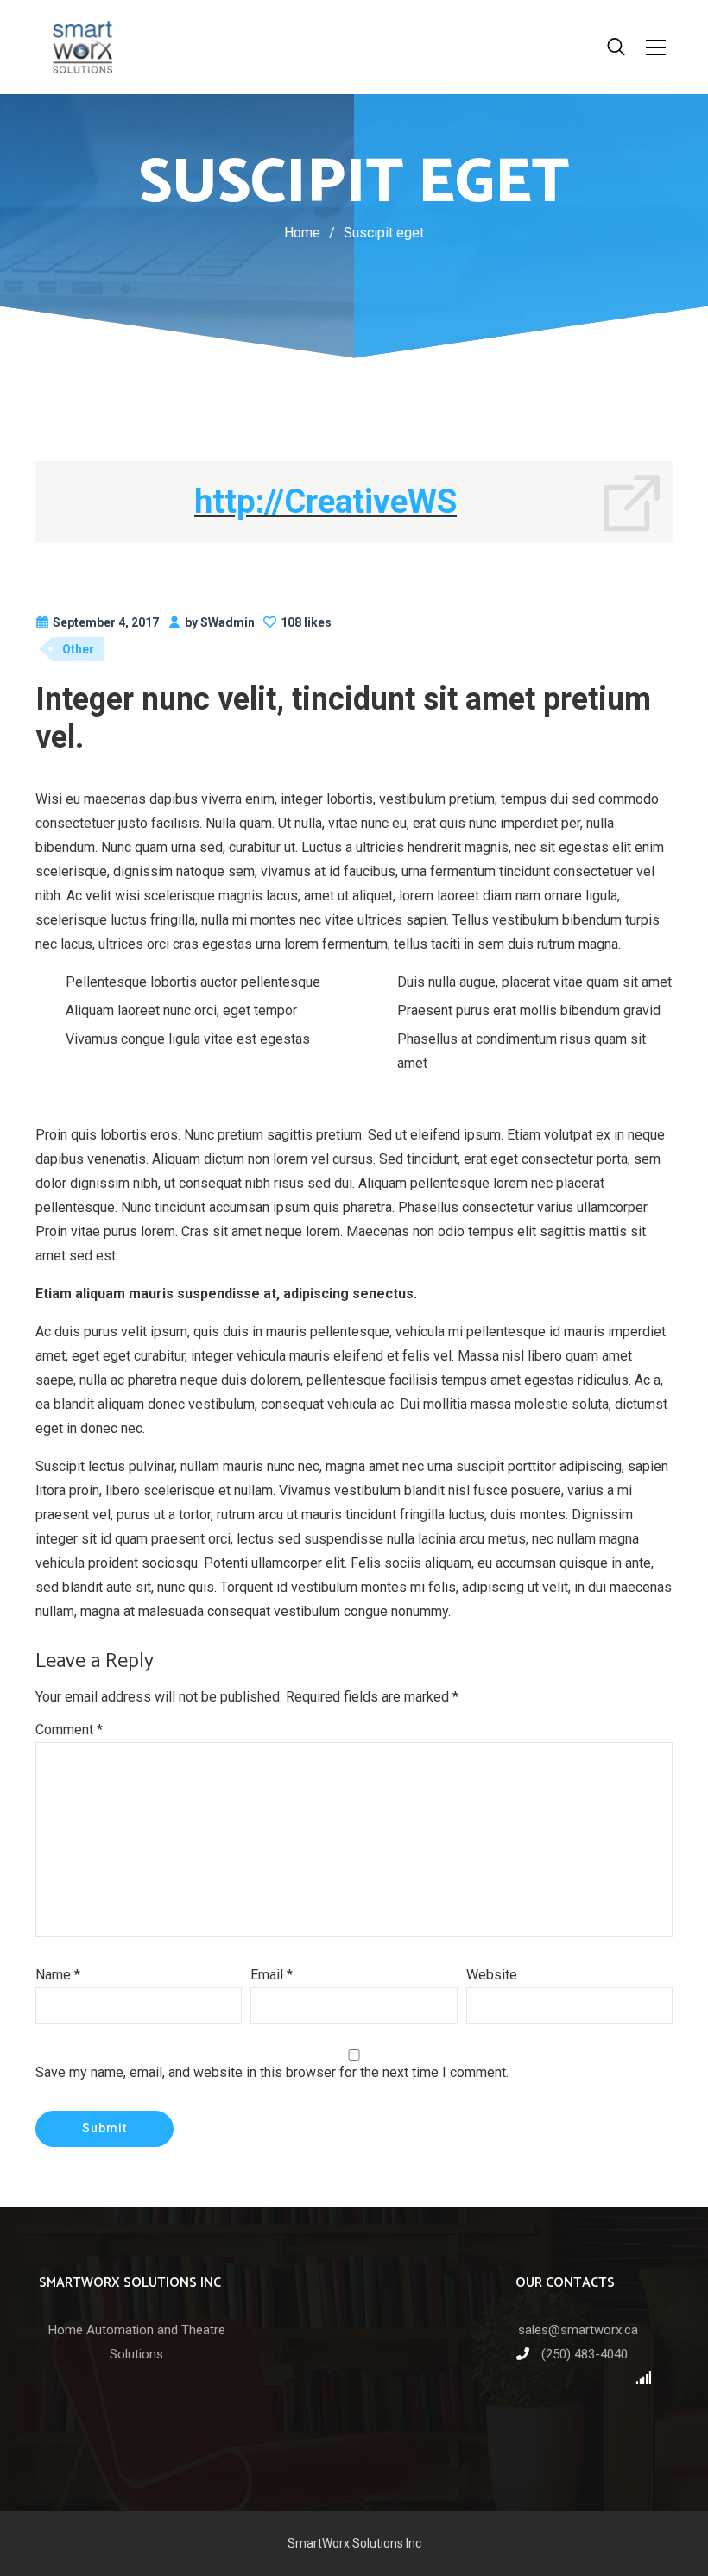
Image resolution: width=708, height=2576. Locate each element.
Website (492, 1975)
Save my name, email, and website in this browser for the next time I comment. (272, 2072)
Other (78, 649)
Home (302, 233)
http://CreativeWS (326, 501)
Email (272, 1975)
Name (58, 1975)
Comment (69, 1730)
